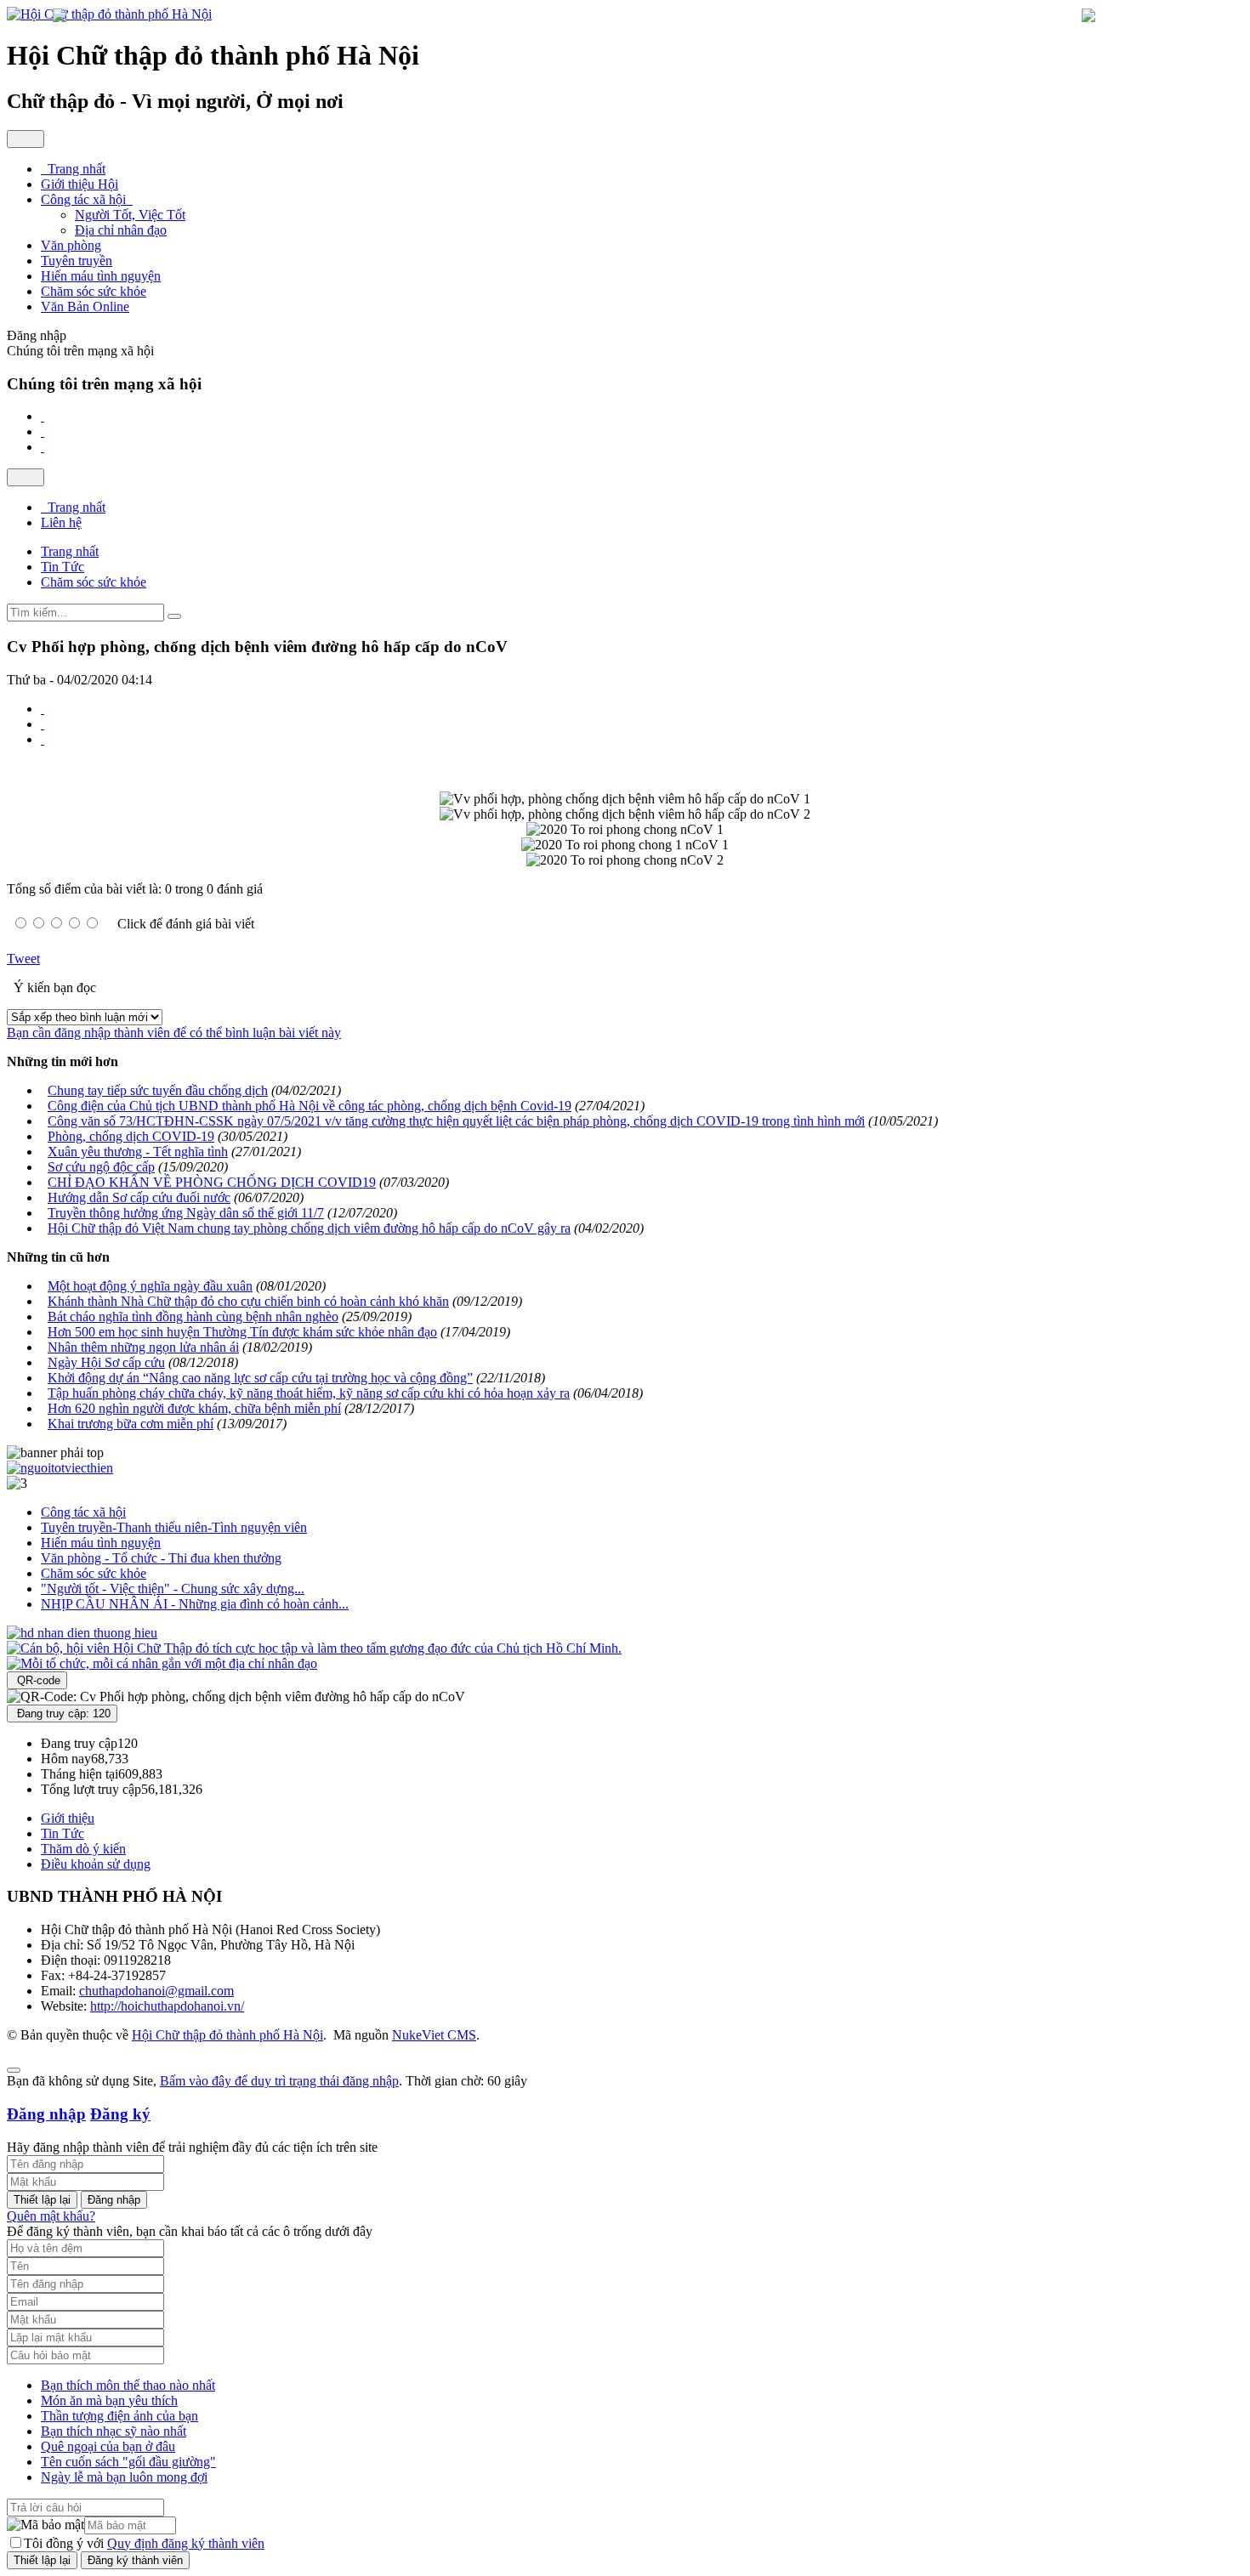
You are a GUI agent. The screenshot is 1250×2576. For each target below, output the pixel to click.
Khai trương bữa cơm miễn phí (131, 1424)
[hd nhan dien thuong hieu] (82, 1633)
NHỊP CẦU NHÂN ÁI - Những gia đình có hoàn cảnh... (195, 1604)
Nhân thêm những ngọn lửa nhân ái (143, 1347)
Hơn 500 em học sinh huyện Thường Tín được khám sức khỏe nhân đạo (242, 1332)
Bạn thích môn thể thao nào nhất (128, 2385)
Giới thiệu (68, 1818)
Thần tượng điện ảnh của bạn (119, 2416)
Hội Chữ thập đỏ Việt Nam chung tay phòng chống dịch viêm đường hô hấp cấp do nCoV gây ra (309, 1228)
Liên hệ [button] (61, 522)
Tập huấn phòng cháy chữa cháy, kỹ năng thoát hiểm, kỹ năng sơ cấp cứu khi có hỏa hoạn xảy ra (309, 1393)
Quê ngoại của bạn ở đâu (108, 2446)
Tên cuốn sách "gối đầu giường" (128, 2462)
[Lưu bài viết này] (43, 739)
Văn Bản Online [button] (85, 306)
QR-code (37, 1680)
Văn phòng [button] (71, 245)
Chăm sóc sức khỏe (94, 1573)
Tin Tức (62, 1833)
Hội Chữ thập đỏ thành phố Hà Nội (227, 2035)
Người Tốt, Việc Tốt (130, 215)
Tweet (23, 959)
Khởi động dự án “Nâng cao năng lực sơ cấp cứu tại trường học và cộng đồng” (260, 1378)
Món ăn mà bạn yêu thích (109, 2400)
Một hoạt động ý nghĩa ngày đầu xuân (150, 1286)
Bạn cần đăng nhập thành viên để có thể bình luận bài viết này (174, 1033)
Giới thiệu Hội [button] (80, 184)
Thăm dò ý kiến (83, 1849)
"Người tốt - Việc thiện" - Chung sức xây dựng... (173, 1589)
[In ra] (43, 724)
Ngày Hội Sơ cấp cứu (106, 1362)
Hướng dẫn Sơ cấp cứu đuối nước (139, 1197)
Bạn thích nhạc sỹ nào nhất (114, 2431)
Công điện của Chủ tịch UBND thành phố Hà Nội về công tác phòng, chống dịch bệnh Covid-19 (310, 1106)
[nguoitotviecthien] (60, 1468)
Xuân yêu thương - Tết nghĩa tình (138, 1152)
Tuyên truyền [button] (77, 261)
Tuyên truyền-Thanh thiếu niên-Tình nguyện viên (174, 1527)
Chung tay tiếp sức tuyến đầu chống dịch (158, 1090)
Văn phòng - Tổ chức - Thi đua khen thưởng (161, 1558)
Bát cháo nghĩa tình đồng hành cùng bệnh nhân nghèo (193, 1316)
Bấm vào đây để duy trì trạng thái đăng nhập (279, 2081)
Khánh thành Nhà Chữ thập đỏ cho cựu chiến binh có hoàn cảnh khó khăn (248, 1301)
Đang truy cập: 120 (62, 1714)
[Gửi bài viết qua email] (43, 709)
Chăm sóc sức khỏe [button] (94, 291)
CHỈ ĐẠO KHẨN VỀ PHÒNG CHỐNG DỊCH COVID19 (212, 1182)
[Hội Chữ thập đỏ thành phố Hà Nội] (109, 14)
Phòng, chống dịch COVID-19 (131, 1136)
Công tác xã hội (83, 1512)
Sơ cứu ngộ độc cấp (101, 1167)
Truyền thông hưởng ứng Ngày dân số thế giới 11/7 (186, 1213)
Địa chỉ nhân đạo (121, 230)
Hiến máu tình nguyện (101, 1543)
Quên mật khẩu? (51, 2216)
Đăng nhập (46, 2114)
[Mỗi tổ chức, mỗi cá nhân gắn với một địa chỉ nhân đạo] (162, 1663)
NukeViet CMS (434, 2035)
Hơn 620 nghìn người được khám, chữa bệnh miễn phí (194, 1408)
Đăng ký (120, 2114)
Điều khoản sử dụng (96, 1864)
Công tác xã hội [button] (85, 199)
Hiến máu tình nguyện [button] (101, 276)
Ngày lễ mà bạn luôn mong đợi (124, 2477)
